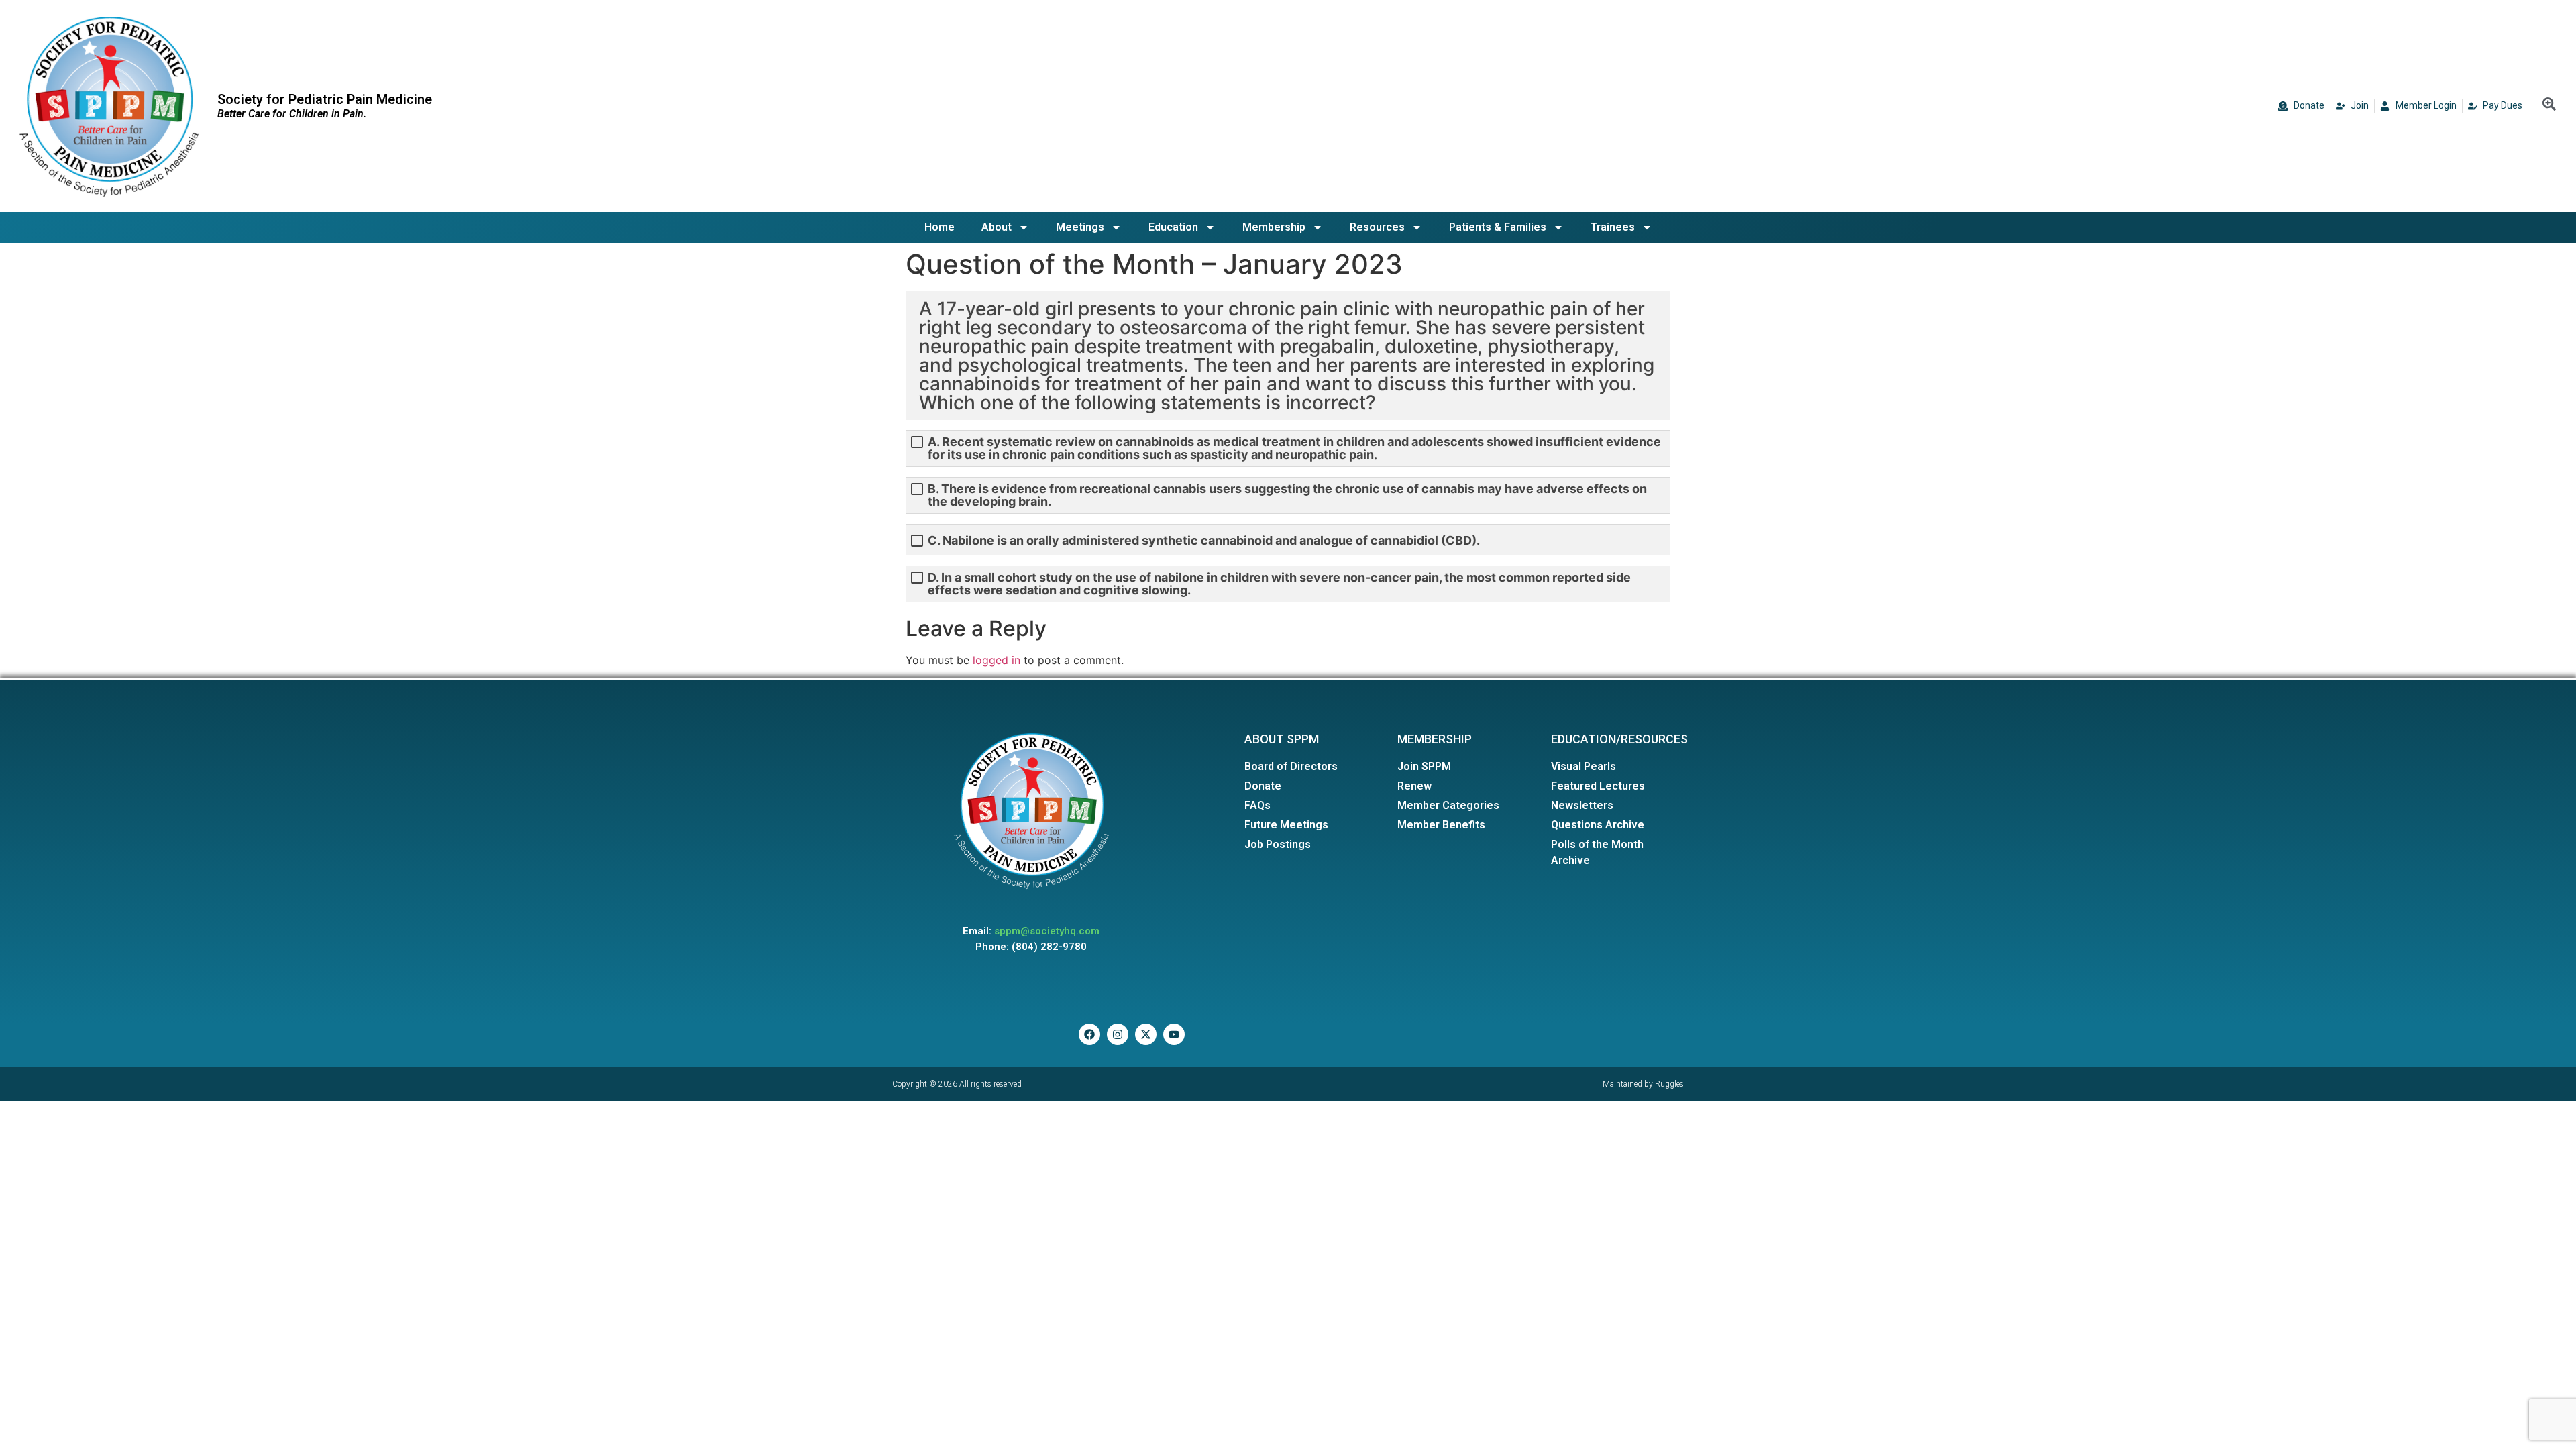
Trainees (1613, 227)
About (997, 227)
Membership (1274, 227)
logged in (997, 660)
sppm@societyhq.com (1047, 931)
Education (1173, 227)
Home (940, 227)
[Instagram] (1118, 1034)
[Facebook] (1089, 1034)
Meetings (1080, 227)
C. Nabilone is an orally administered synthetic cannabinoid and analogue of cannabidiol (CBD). (1204, 540)
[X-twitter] (1146, 1034)
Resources (1377, 227)
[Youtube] (1174, 1034)
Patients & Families (1498, 227)
